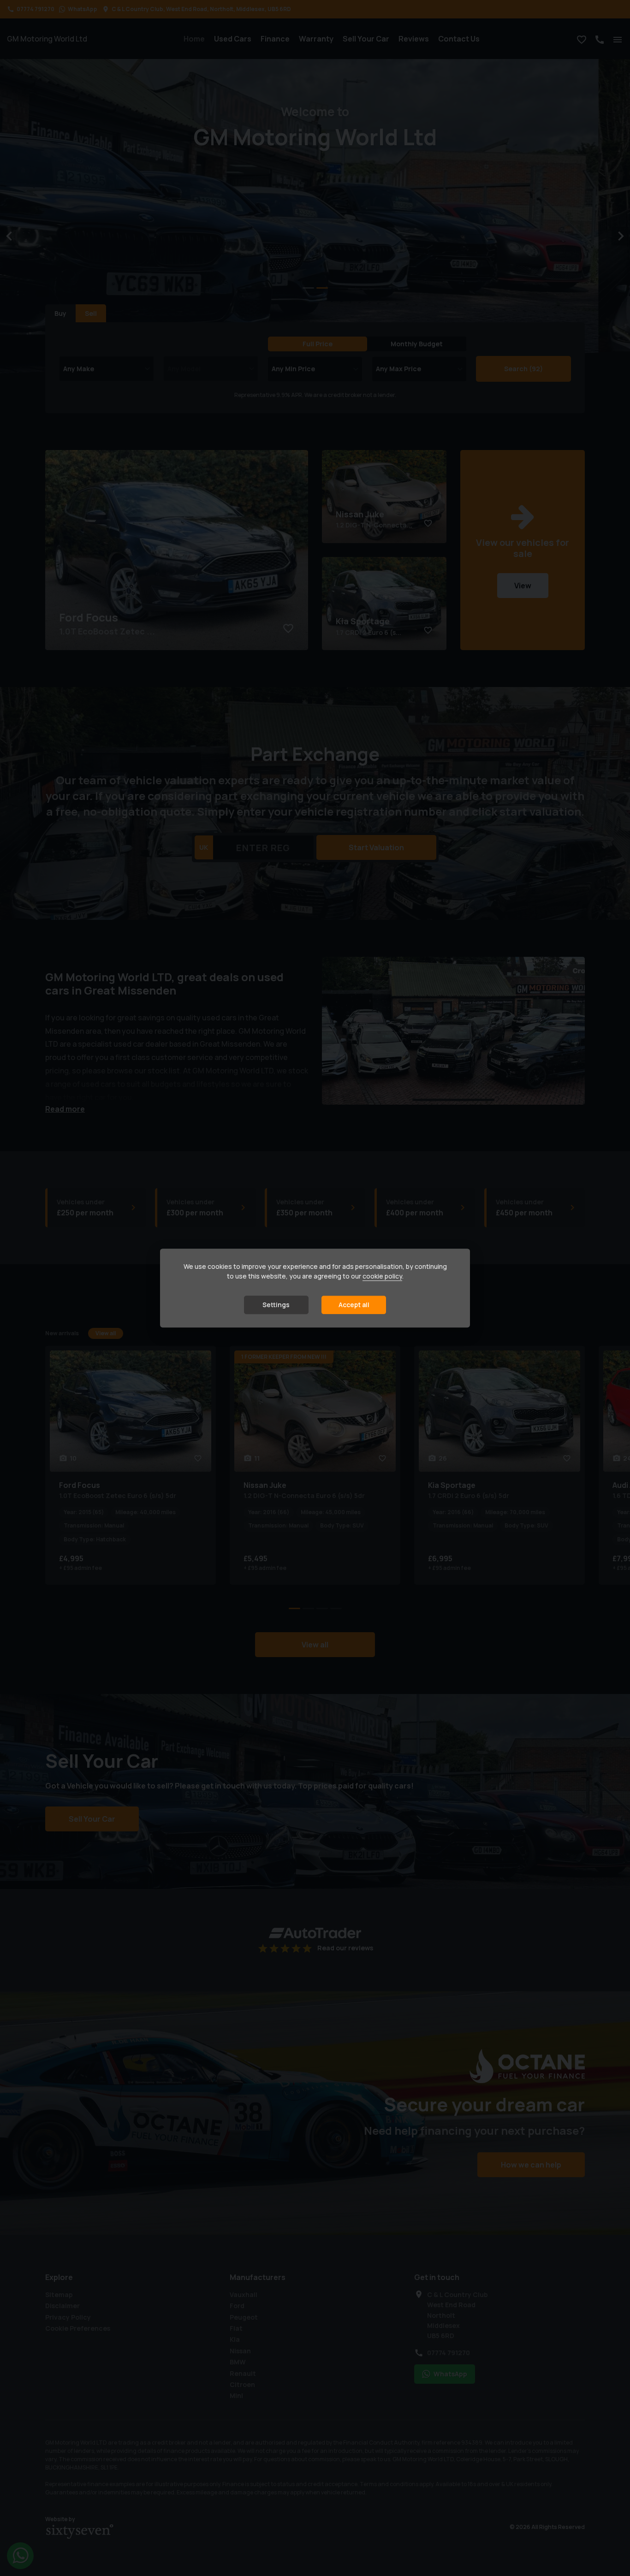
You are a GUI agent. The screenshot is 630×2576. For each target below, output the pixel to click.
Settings (276, 1305)
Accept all (354, 1305)
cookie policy (382, 1276)
